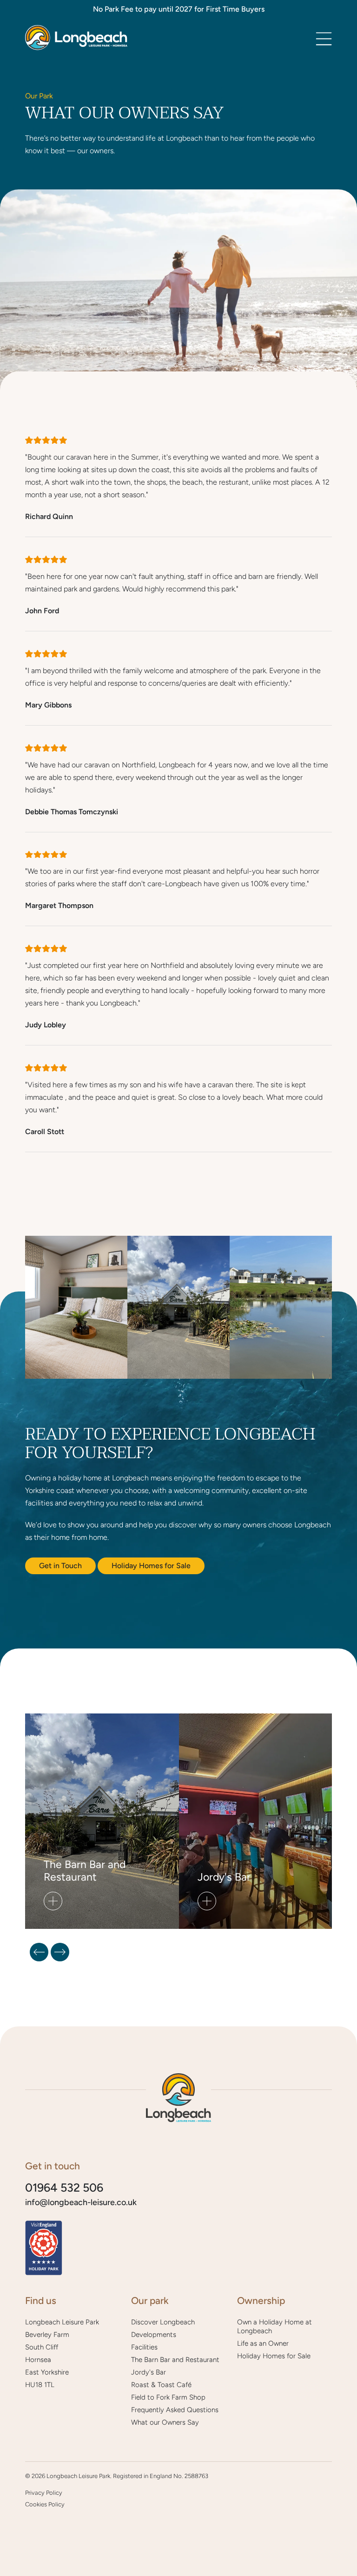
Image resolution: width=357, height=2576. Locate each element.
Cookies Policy (45, 2504)
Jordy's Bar (149, 2372)
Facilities (144, 2347)
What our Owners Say (165, 2422)
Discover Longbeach (163, 2322)
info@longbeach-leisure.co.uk (81, 2202)
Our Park (39, 96)
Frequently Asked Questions (175, 2410)
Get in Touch (60, 1566)
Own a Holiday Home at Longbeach (274, 2326)
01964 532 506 (64, 2188)
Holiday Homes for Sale (151, 1566)
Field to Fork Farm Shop (168, 2397)
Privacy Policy (44, 2493)
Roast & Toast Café (161, 2385)
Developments (154, 2335)
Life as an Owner (263, 2343)
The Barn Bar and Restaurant (175, 2360)
